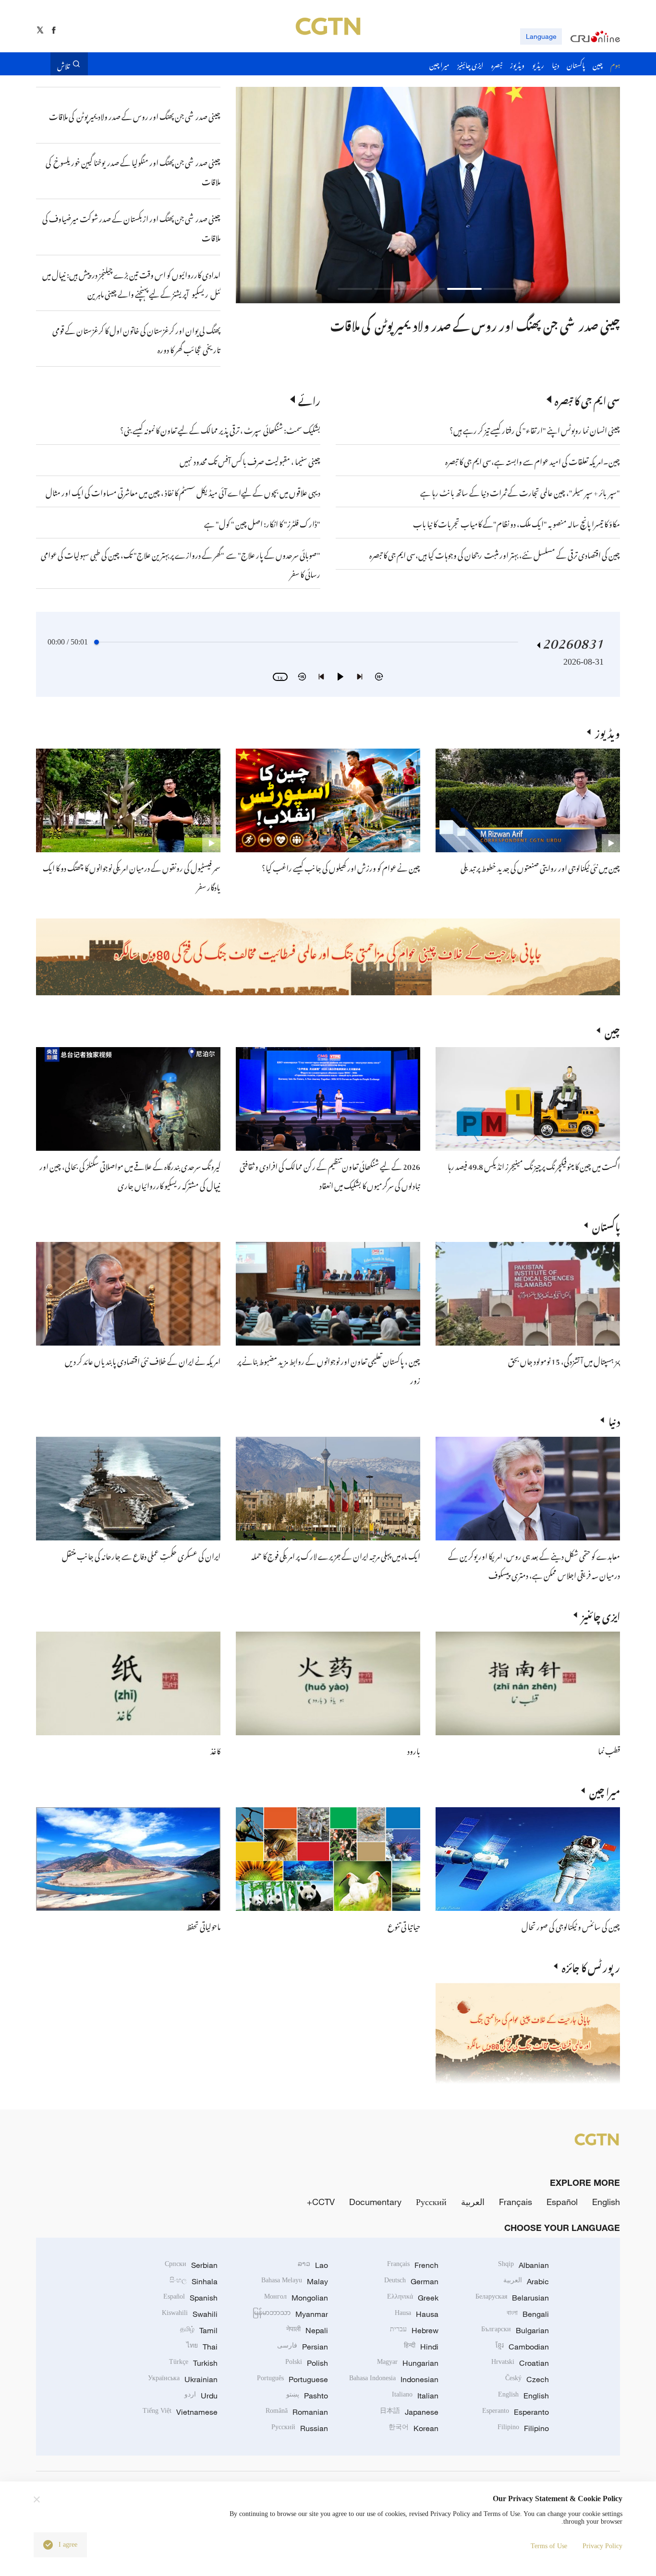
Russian (300, 2428)
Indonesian (394, 2379)
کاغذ (215, 1750)
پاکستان (606, 1225)
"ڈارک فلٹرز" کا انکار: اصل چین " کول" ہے (262, 523)
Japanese (409, 2412)
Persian (303, 2347)
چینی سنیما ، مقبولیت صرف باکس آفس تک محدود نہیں (250, 460)
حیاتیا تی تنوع (404, 1925)
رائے (309, 399)
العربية (473, 2202)
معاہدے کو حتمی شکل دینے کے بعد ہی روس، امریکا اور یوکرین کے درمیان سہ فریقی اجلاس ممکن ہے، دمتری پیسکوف (534, 1564)
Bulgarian (515, 2330)
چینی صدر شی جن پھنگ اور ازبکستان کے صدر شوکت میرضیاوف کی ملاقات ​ (454, 323)
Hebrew (414, 2330)
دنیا (614, 1420)
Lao (313, 2265)
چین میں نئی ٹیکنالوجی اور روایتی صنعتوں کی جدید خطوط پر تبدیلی (540, 867)
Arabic (526, 2281)
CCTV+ (321, 2202)
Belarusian (512, 2298)
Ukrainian (183, 2379)
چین (612, 1030)
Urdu (201, 2396)
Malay (295, 2281)
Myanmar (290, 2314)
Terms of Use (549, 2546)
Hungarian (408, 2363)
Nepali (307, 2330)
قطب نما (609, 1750)
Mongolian (296, 2298)
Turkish (193, 2363)
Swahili (190, 2314)
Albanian (523, 2265)
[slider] (97, 642)
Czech (527, 2379)
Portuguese (292, 2379)
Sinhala (194, 2281)
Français (516, 2202)
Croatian (520, 2363)
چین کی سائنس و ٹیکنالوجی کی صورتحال (571, 1925)
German (411, 2281)
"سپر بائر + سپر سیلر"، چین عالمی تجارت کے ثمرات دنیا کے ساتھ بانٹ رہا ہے (520, 491)
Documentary (375, 2202)
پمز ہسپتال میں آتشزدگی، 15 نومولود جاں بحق (564, 1360)
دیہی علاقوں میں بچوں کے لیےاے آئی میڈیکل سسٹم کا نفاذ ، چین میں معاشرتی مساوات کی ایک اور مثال (183, 491)
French (413, 2265)
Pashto (307, 2396)
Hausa (417, 2314)
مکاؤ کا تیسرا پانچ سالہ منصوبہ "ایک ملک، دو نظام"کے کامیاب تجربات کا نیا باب (516, 523)
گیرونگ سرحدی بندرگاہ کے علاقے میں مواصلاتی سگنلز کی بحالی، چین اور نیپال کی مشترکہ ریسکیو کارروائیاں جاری (130, 1175)
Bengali (528, 2314)
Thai (202, 2347)
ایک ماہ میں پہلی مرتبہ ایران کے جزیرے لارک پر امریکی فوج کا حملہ (336, 1555)
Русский (431, 2202)
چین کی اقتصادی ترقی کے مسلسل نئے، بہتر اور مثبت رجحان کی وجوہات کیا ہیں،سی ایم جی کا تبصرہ (495, 554)
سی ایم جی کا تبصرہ (587, 399)
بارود (414, 1750)
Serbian (191, 2265)
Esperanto (516, 2412)
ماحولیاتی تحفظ (203, 1925)
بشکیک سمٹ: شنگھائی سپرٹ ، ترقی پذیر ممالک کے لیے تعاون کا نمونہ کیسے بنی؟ (220, 429)
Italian (415, 2396)
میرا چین (605, 1790)
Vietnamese (180, 2412)
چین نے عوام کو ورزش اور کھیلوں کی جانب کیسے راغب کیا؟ (341, 867)
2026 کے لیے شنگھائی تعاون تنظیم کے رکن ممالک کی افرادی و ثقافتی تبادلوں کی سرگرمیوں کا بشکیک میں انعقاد (330, 1175)
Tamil (199, 2330)
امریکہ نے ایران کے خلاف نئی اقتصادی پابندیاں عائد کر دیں (143, 1360)
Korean (413, 2428)
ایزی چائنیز (601, 1615)
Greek (413, 2298)
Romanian (297, 2412)
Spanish (190, 2298)
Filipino (523, 2428)
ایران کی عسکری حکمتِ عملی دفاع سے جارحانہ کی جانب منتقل (141, 1555)
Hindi (421, 2347)
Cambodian (522, 2347)
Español (562, 2202)
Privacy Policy (602, 2546)
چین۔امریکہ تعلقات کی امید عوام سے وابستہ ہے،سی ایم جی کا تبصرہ (532, 460)
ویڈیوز (607, 732)
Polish (307, 2363)
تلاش (63, 64)
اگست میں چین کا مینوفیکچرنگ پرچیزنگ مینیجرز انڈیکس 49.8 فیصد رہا (534, 1165)
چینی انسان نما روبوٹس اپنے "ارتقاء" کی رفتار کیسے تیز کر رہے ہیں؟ (535, 429)
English (606, 2202)
